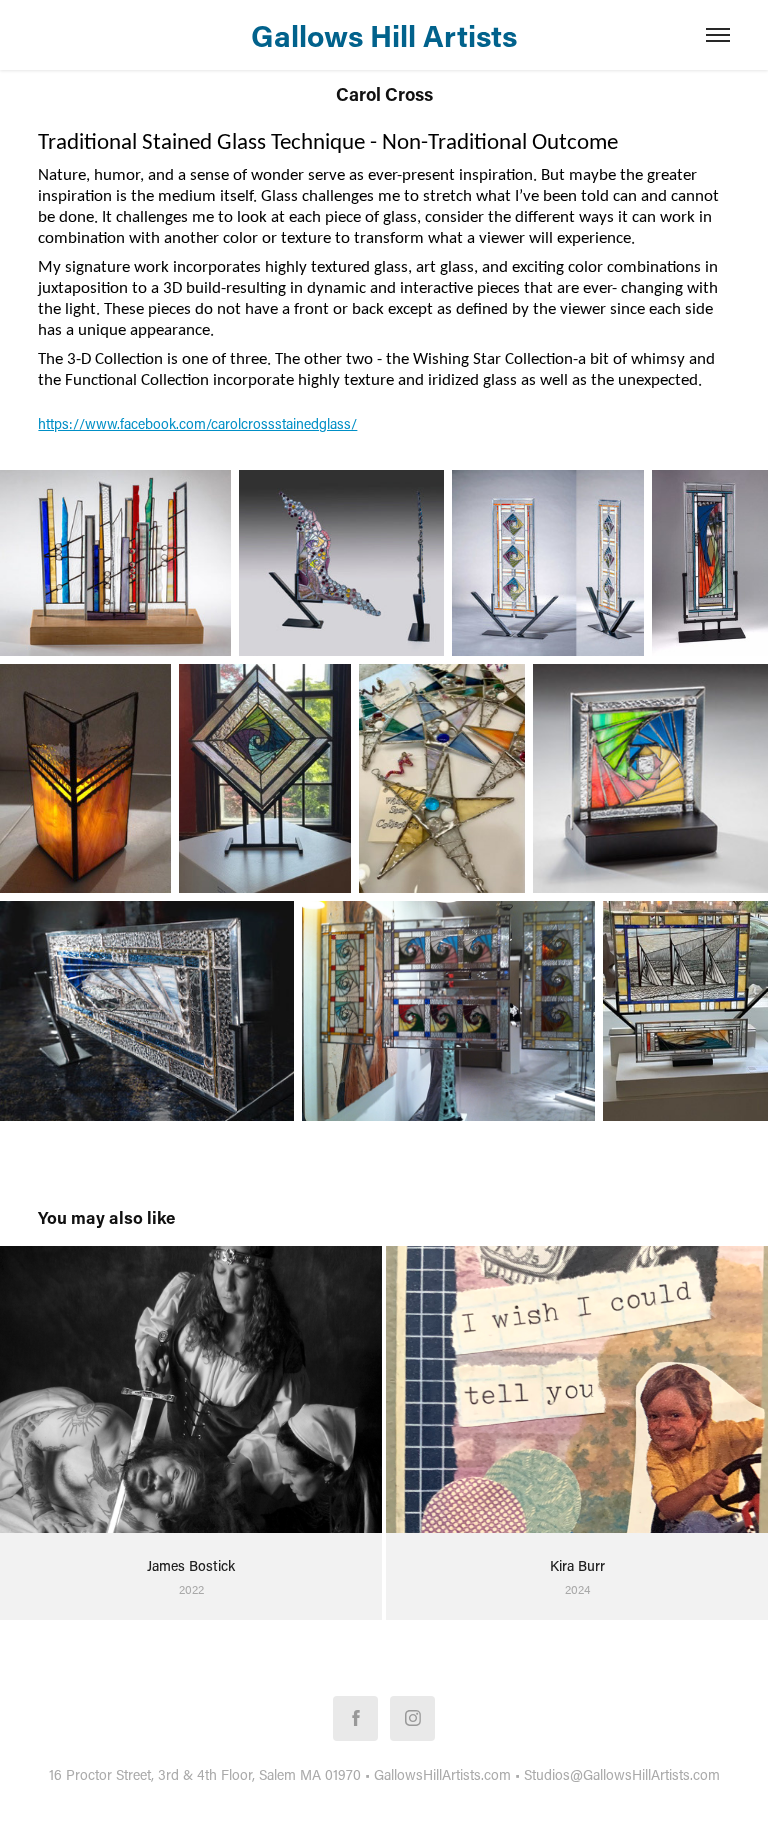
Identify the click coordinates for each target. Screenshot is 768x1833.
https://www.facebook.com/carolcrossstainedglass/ (197, 423)
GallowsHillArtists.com (442, 1774)
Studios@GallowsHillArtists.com (622, 1774)
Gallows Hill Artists (384, 35)
